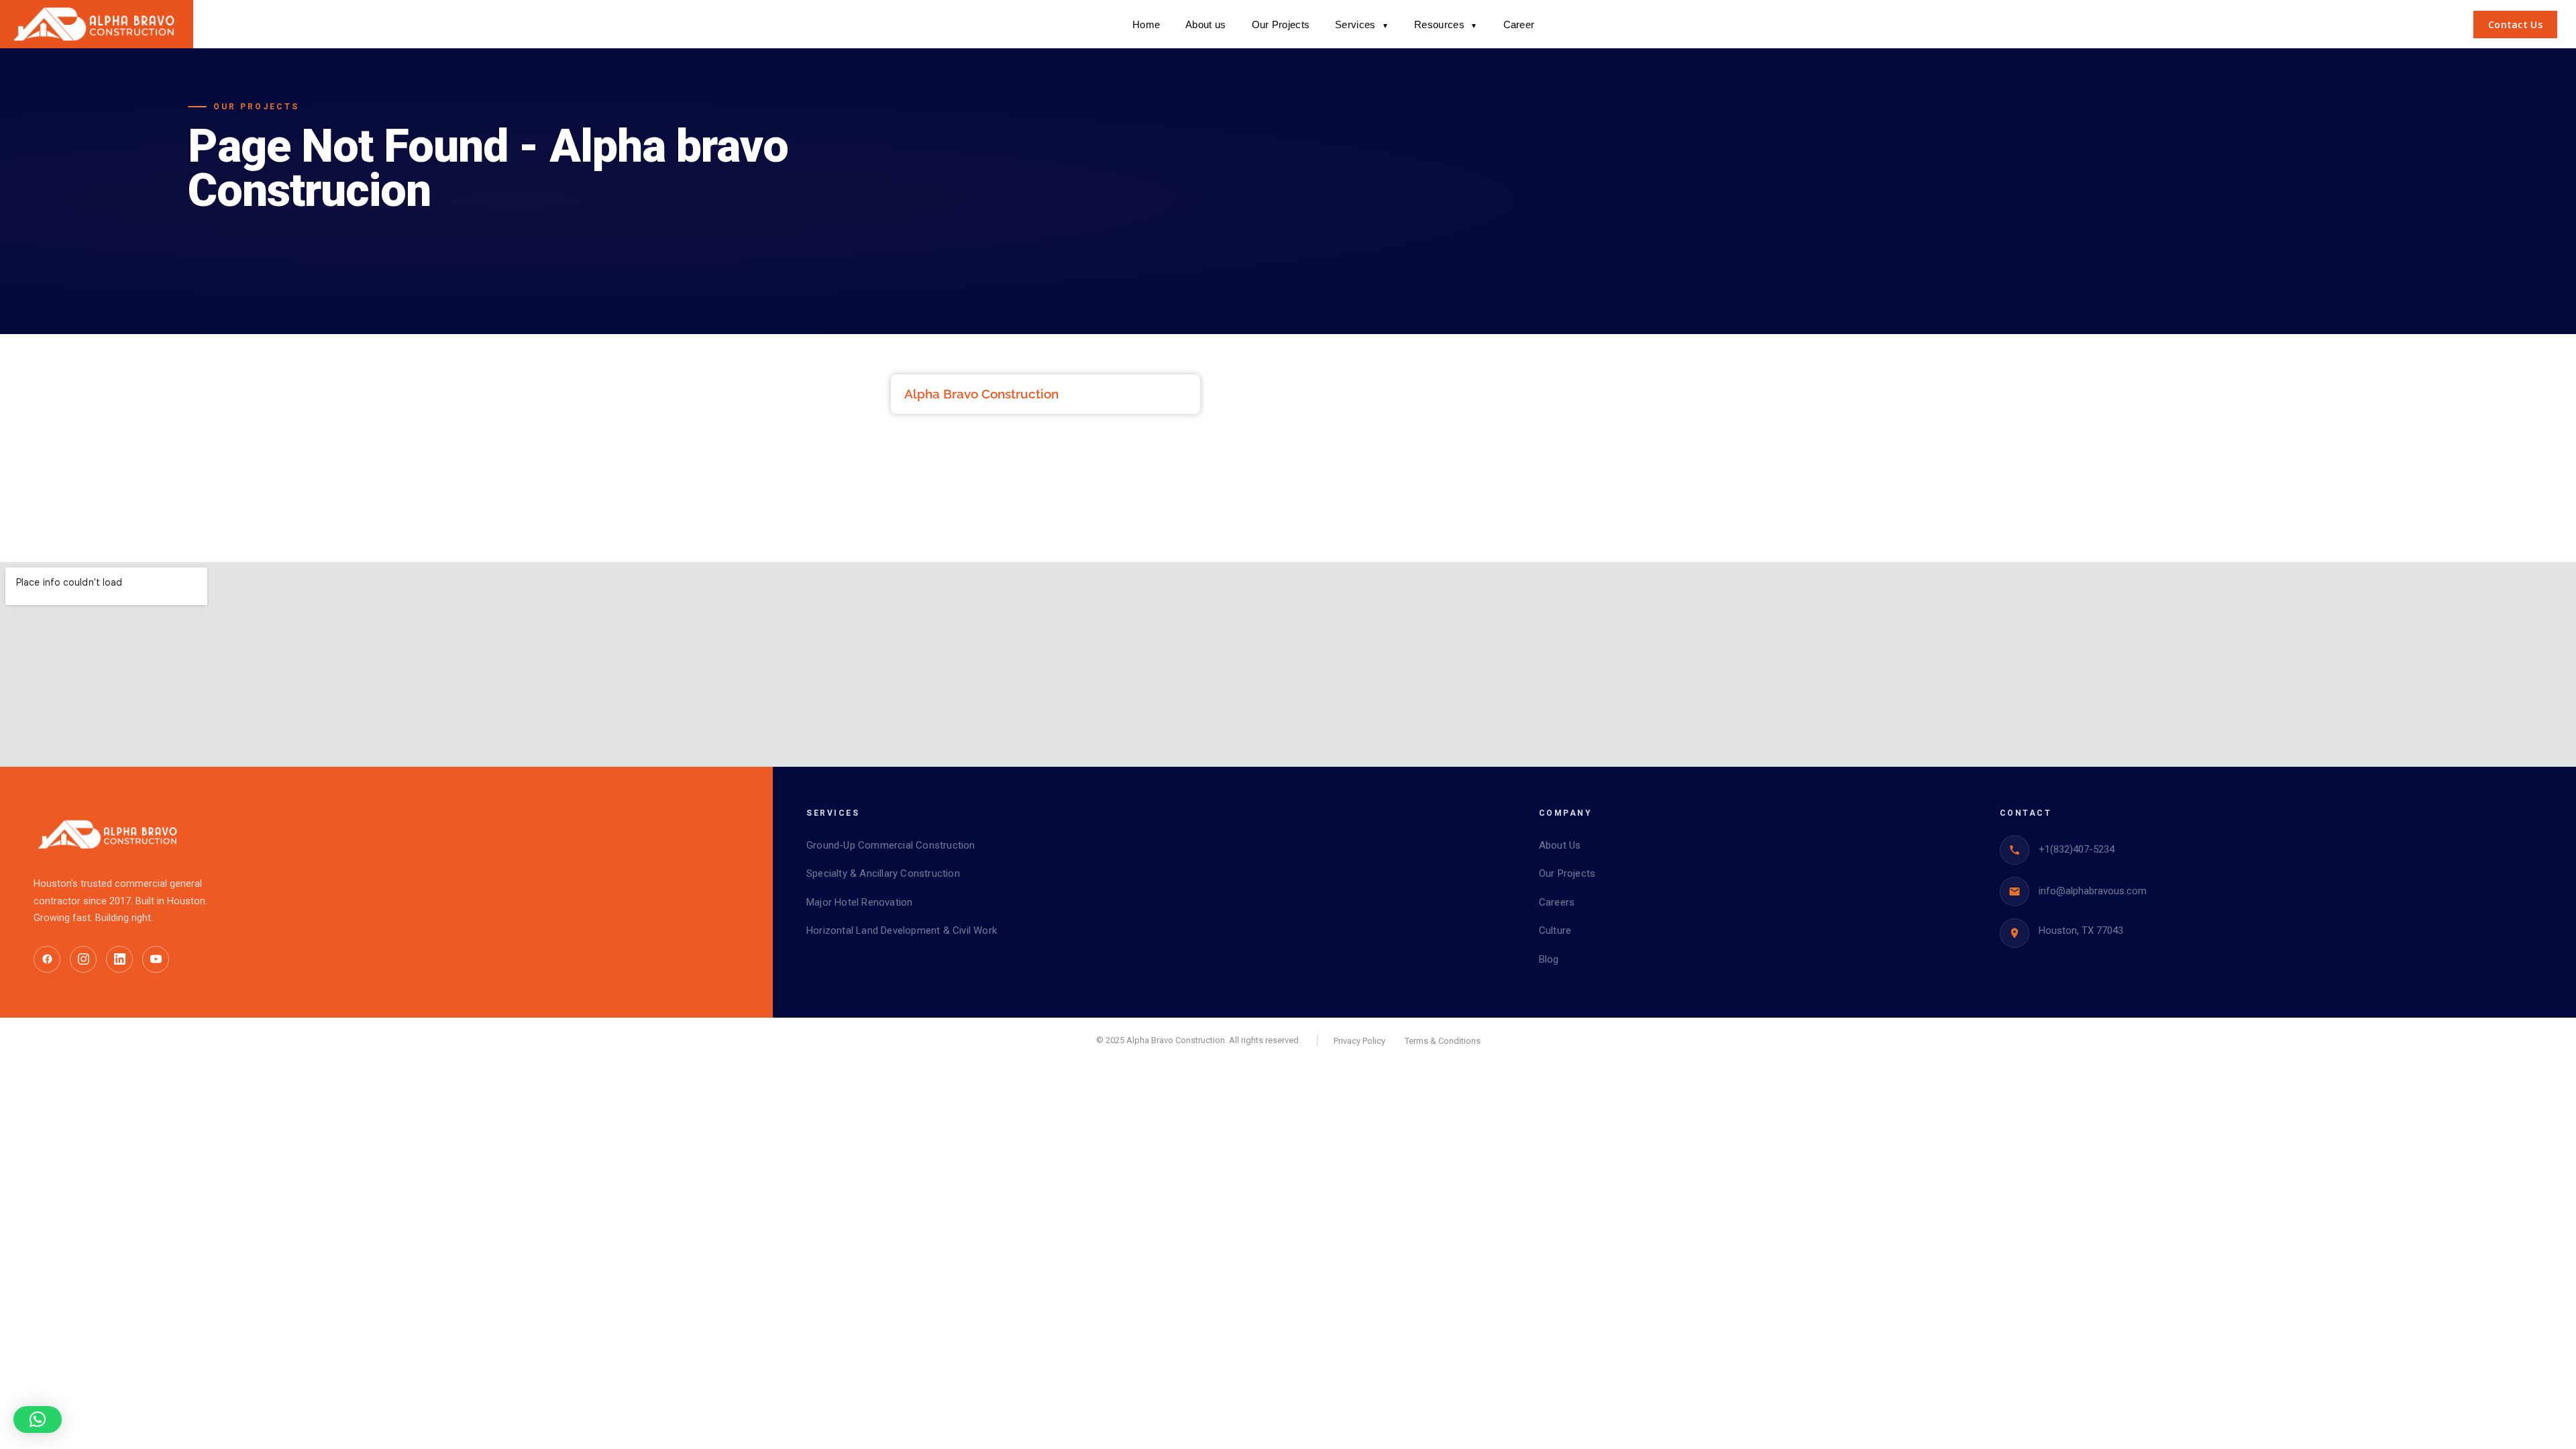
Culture (1555, 930)
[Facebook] (47, 959)
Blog (1549, 959)
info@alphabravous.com (2093, 891)
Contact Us (2515, 24)
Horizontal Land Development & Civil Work (902, 930)
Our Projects (1281, 24)
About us (1205, 24)
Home (1146, 24)
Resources (1446, 24)
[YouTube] (156, 959)
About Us (1560, 845)
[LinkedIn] (119, 959)
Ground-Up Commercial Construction (891, 845)
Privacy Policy (1359, 1041)
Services (1362, 24)
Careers (1557, 902)
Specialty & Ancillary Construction (883, 873)
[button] (38, 1419)
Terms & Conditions (1443, 1041)
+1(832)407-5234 (2077, 849)
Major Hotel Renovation (859, 902)
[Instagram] (83, 959)
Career (1519, 24)
